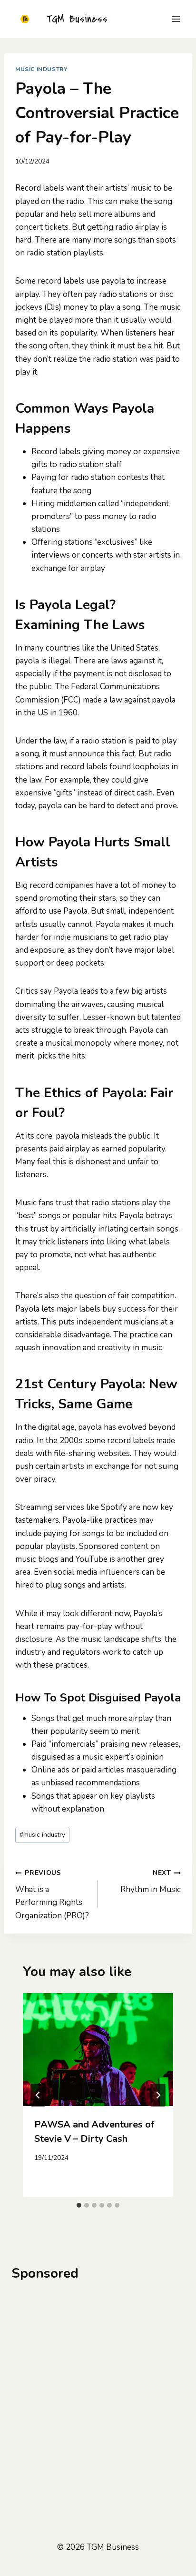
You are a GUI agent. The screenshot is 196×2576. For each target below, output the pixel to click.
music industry (42, 1835)
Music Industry (41, 69)
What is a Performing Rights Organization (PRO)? (52, 1894)
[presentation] (98, 2050)
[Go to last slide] (38, 2095)
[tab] (79, 2205)
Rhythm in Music (151, 1882)
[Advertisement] (98, 2393)
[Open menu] (176, 19)
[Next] (158, 2095)
